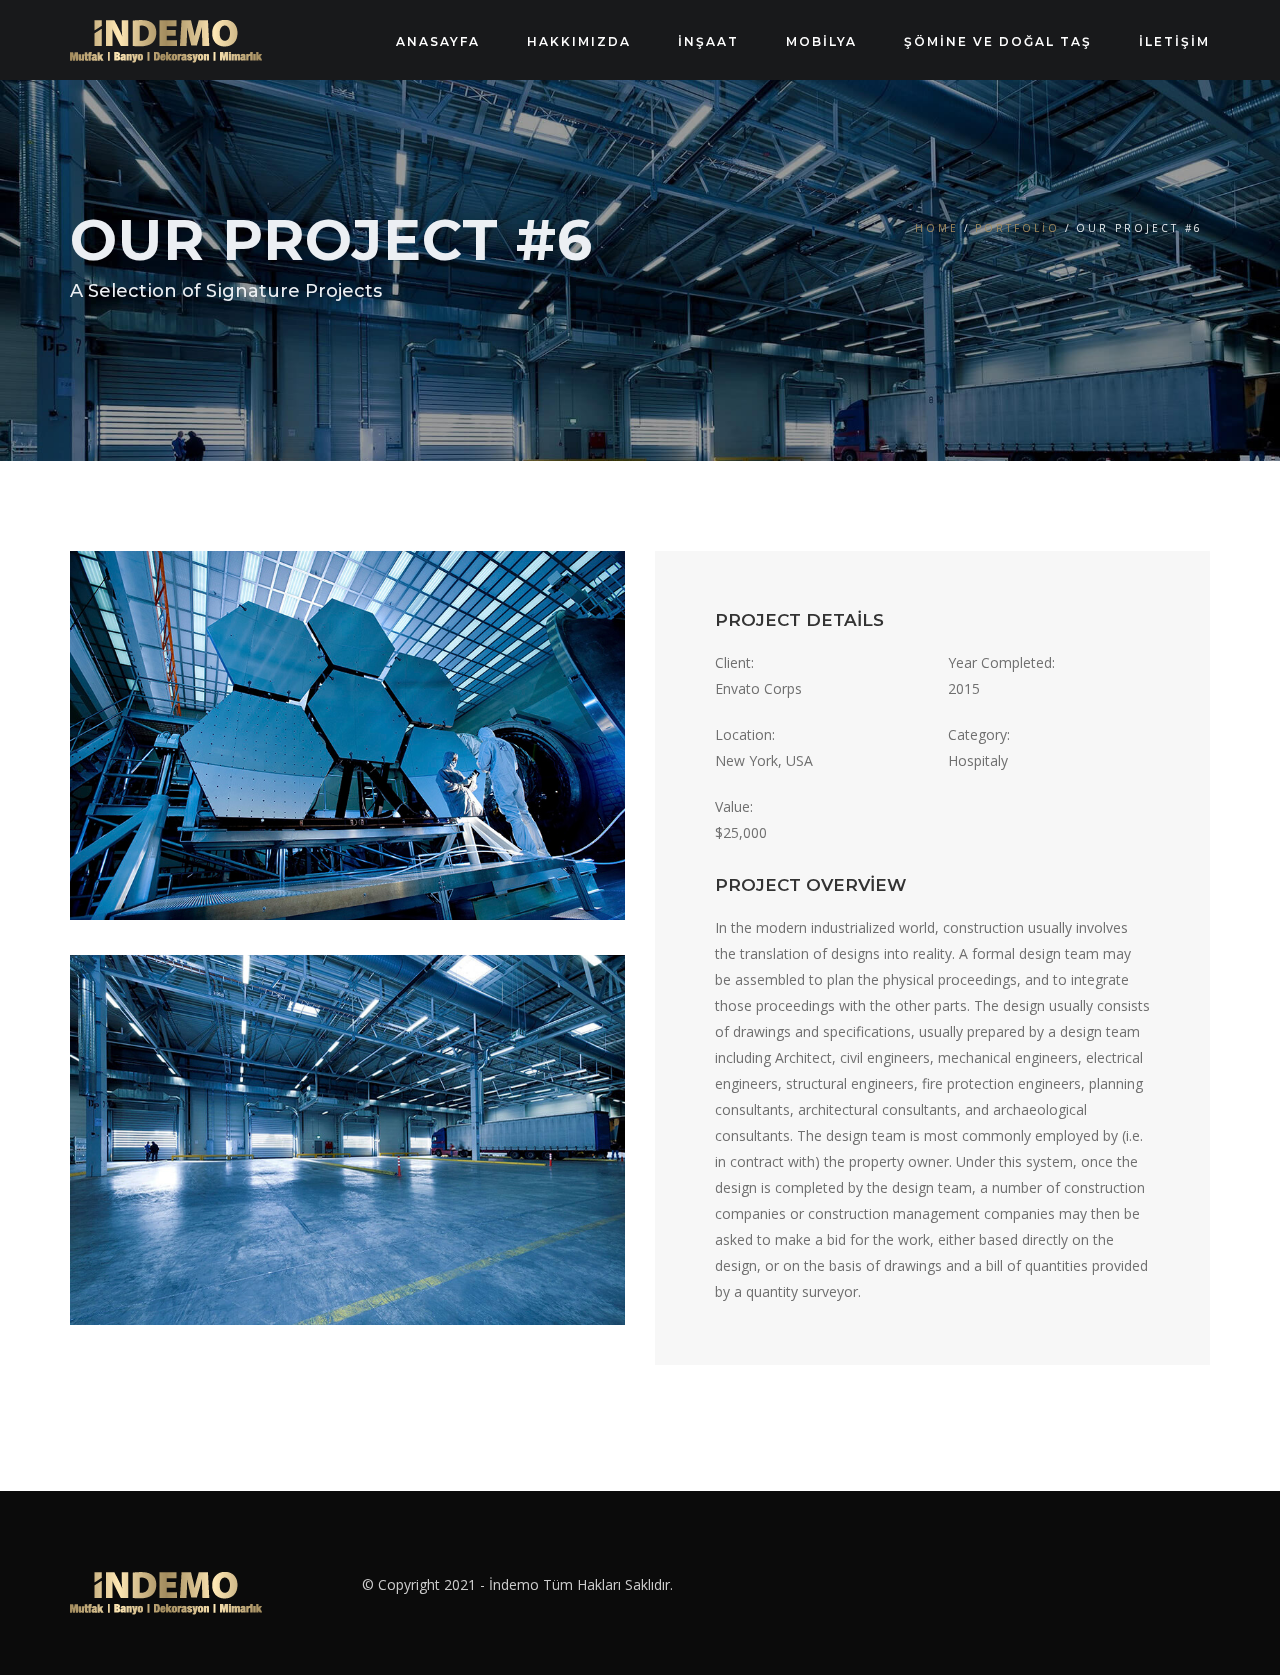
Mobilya (821, 41)
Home (937, 228)
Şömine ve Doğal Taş (998, 41)
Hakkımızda (579, 41)
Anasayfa (438, 41)
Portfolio (1017, 228)
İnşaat (708, 41)
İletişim (1174, 41)
